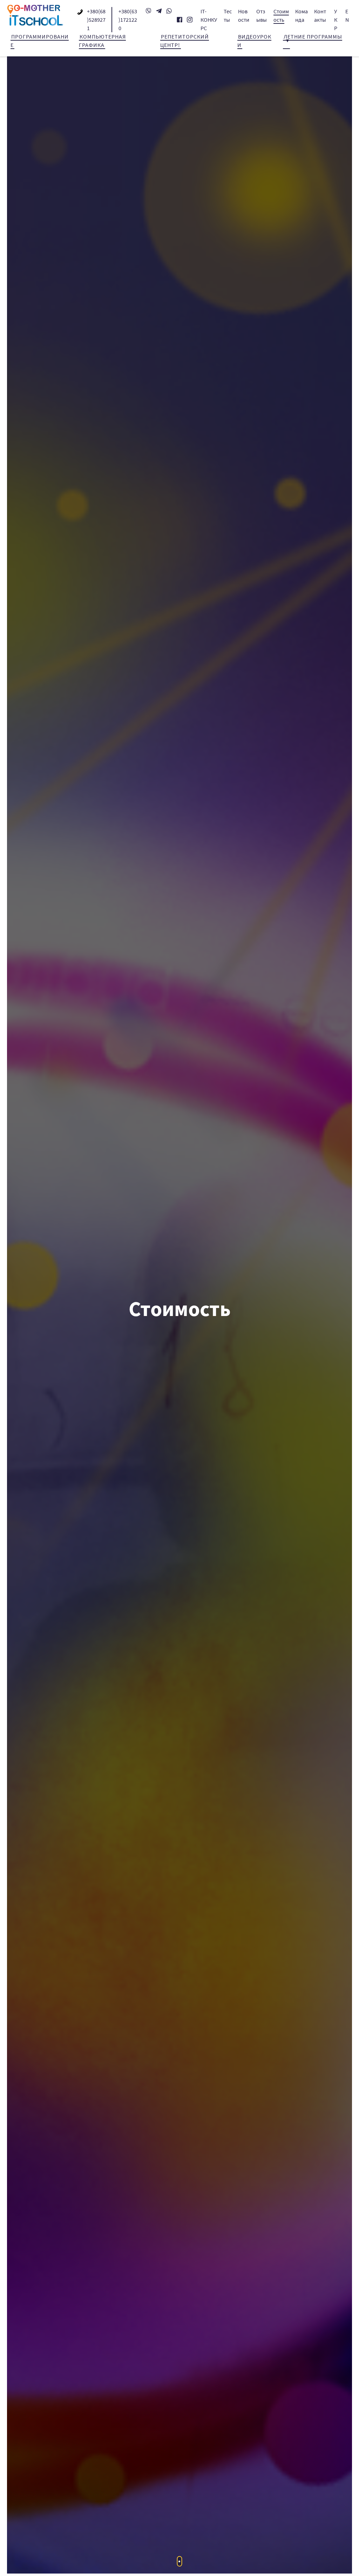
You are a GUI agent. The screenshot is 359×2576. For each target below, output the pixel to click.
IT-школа (35, 15)
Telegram (159, 11)
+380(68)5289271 (96, 20)
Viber (148, 11)
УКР (336, 20)
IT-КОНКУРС (209, 20)
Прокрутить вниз (180, 2561)
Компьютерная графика (102, 41)
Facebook (179, 20)
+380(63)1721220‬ (128, 20)
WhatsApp (169, 11)
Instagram (190, 20)
